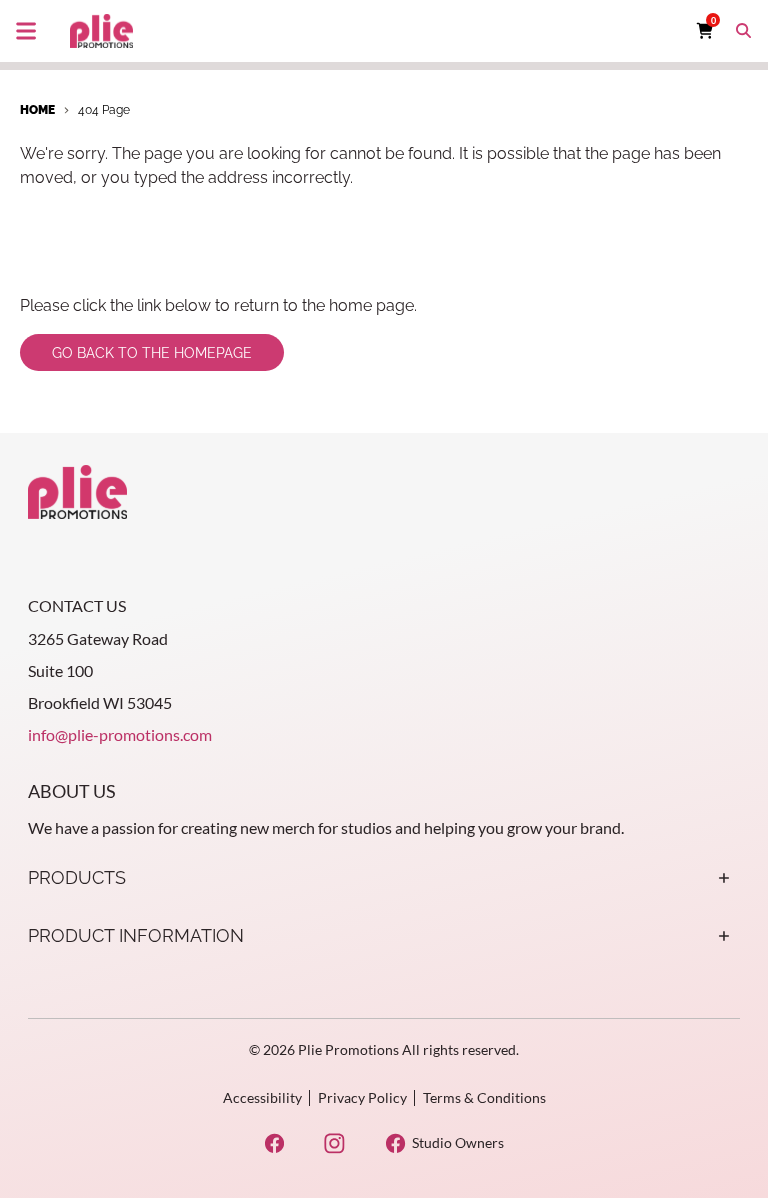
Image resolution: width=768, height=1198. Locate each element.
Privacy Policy (362, 1097)
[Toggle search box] (744, 31)
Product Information (136, 935)
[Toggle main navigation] (26, 31)
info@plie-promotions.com (120, 734)
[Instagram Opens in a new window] (334, 1143)
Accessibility (262, 1097)
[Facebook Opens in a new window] (274, 1143)
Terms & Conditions (484, 1097)
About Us (72, 791)
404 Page (104, 110)
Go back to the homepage (152, 353)
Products (77, 877)
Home (37, 110)
